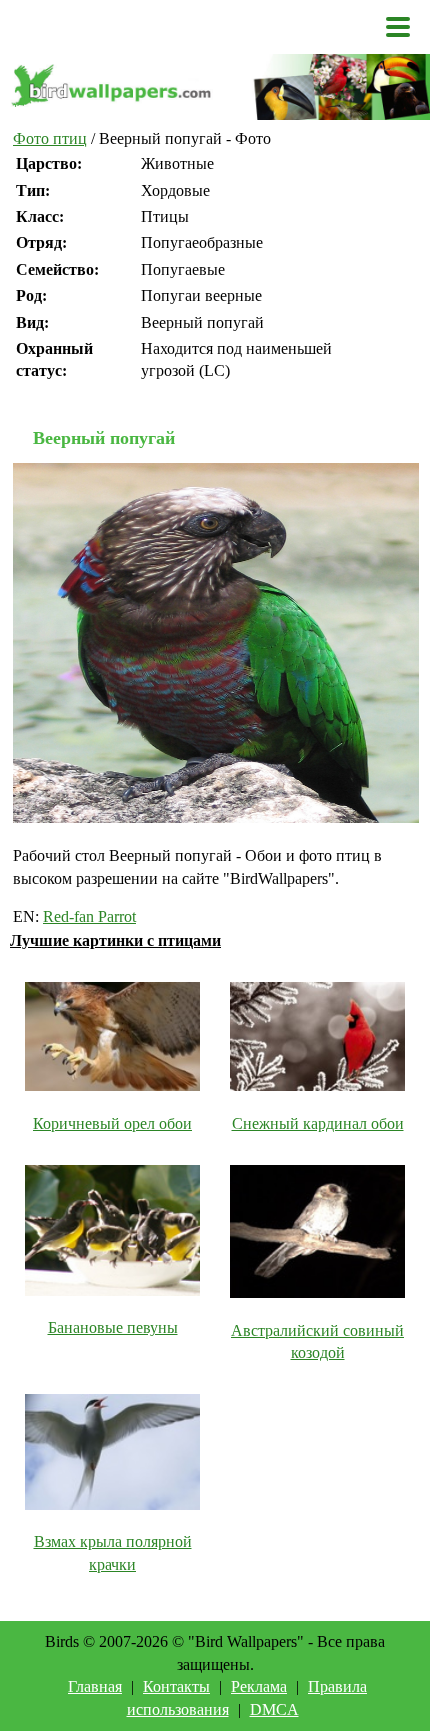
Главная (95, 1686)
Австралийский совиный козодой (317, 1341)
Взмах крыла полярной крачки (113, 1552)
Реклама (259, 1686)
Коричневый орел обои (112, 1123)
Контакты (176, 1686)
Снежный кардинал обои (318, 1123)
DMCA (274, 1709)
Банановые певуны (113, 1327)
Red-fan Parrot (89, 916)
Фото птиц (50, 138)
